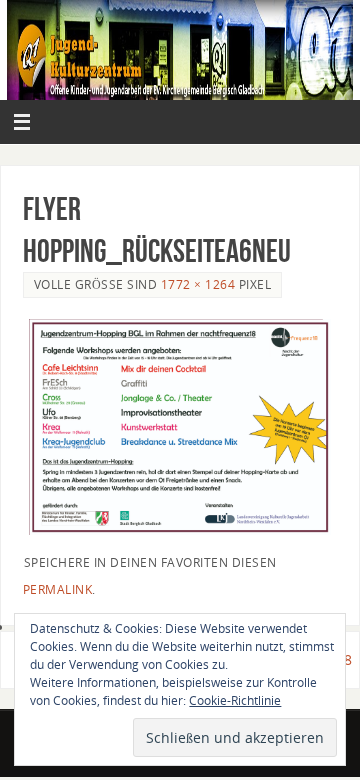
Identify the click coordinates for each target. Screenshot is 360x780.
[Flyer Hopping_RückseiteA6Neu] (180, 427)
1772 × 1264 (198, 284)
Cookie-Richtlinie (235, 700)
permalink (58, 589)
